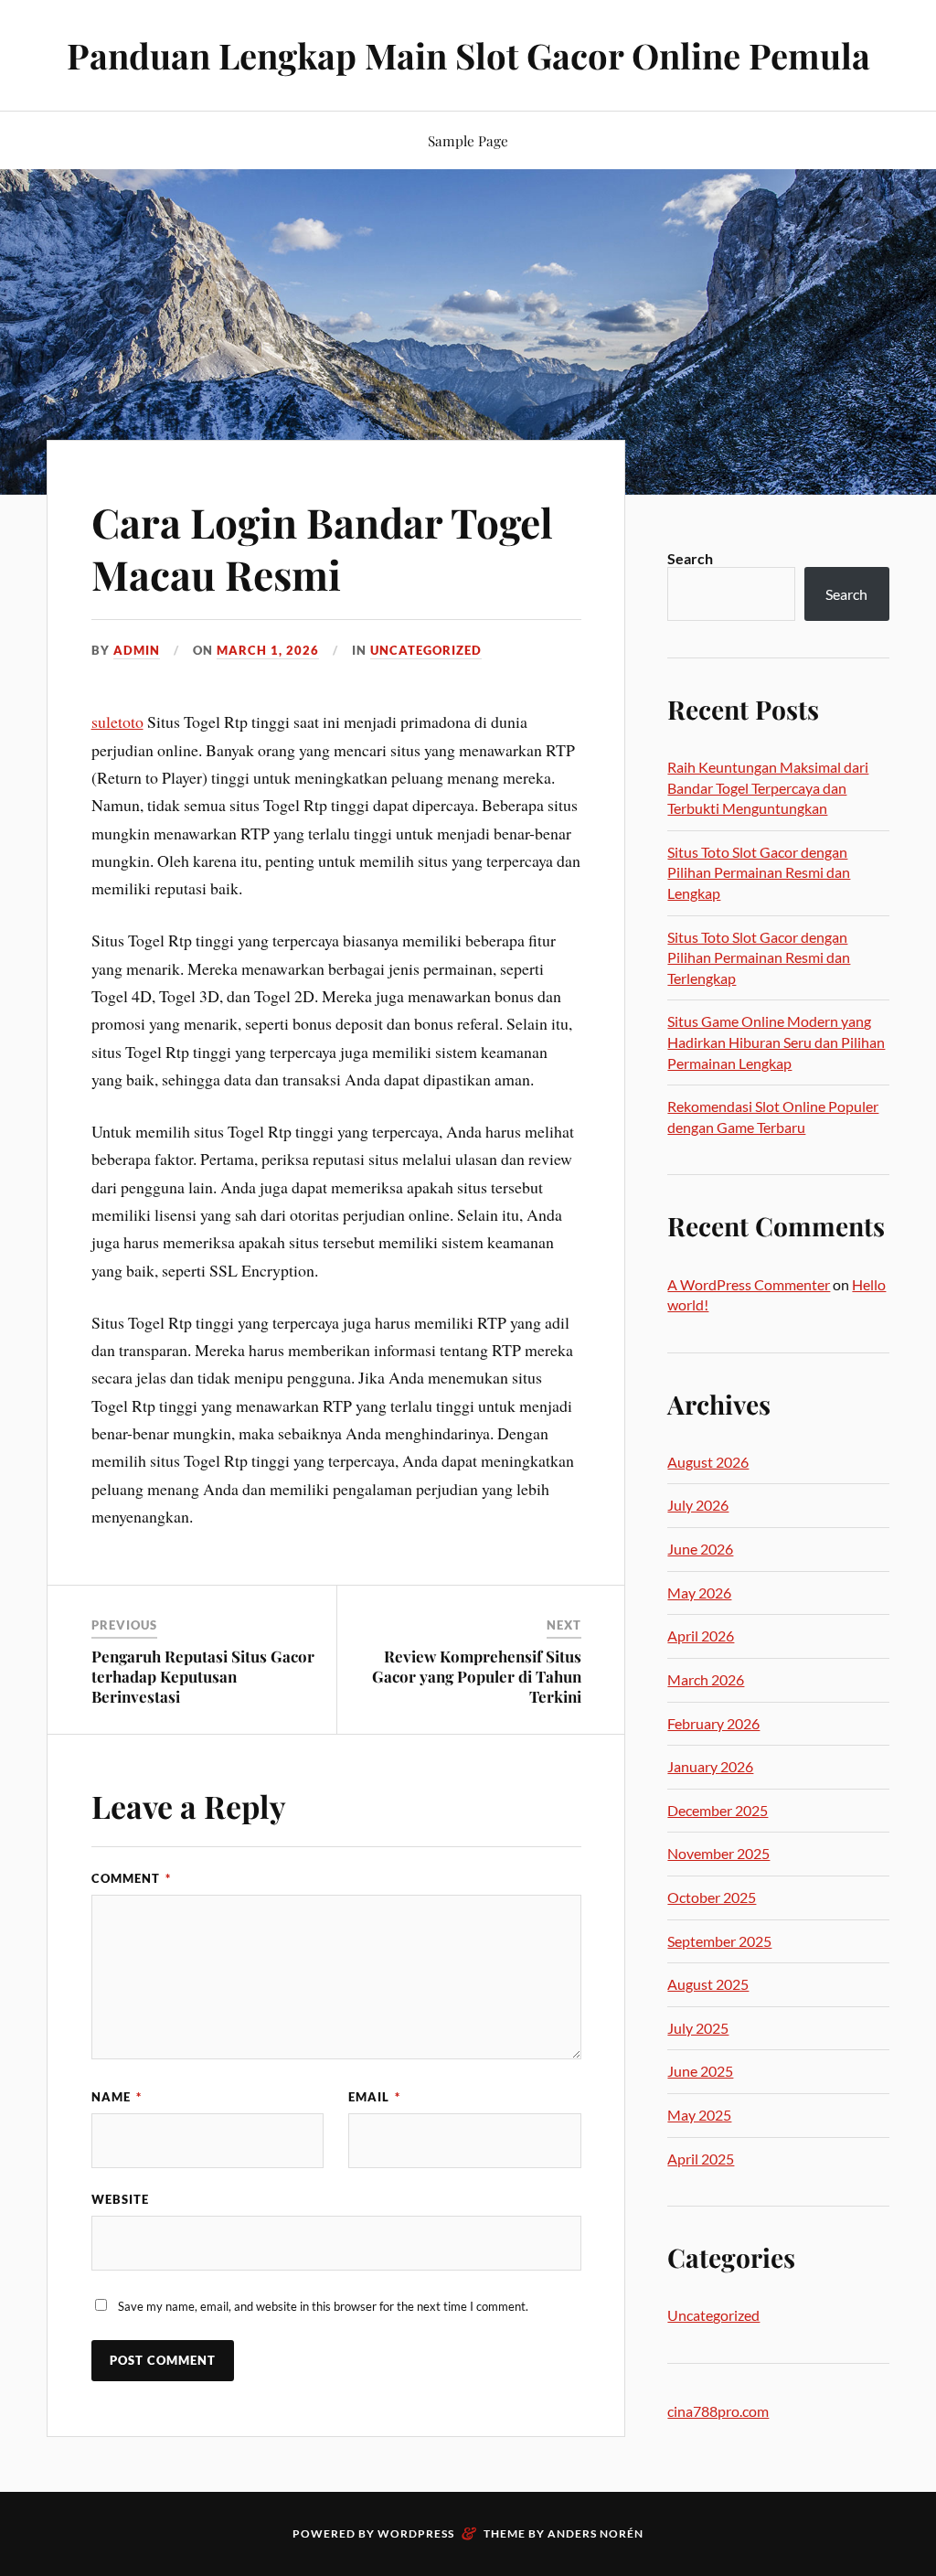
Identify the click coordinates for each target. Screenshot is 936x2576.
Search (690, 558)
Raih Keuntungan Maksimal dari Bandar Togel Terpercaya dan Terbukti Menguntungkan (768, 787)
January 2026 (710, 1766)
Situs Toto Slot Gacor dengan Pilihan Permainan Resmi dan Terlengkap (759, 957)
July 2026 (698, 1505)
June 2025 (700, 2071)
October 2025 (712, 1897)
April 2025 (701, 2159)
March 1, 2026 (268, 650)
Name (117, 2097)
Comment (131, 1878)
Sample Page (468, 140)
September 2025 (719, 1941)
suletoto (117, 721)
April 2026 (701, 1635)
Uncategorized (426, 650)
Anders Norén (596, 2533)
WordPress (416, 2533)
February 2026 (713, 1723)
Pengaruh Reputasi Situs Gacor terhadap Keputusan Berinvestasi (203, 1676)
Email (374, 2097)
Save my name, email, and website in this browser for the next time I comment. (323, 2306)
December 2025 (718, 1810)
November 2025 (718, 1853)
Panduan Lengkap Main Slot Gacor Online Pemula (468, 55)
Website (120, 2199)
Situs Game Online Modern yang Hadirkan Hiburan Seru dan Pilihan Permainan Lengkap (776, 1042)
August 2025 (708, 1984)
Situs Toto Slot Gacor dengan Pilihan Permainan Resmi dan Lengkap (759, 872)
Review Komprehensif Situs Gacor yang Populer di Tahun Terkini (477, 1676)
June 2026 (700, 1549)
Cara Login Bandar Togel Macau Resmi (322, 548)
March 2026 (706, 1679)
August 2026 (708, 1462)
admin (137, 650)
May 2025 (699, 2115)
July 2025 (698, 2028)
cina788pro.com (718, 2411)
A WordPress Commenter (749, 1284)
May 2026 (699, 1593)
